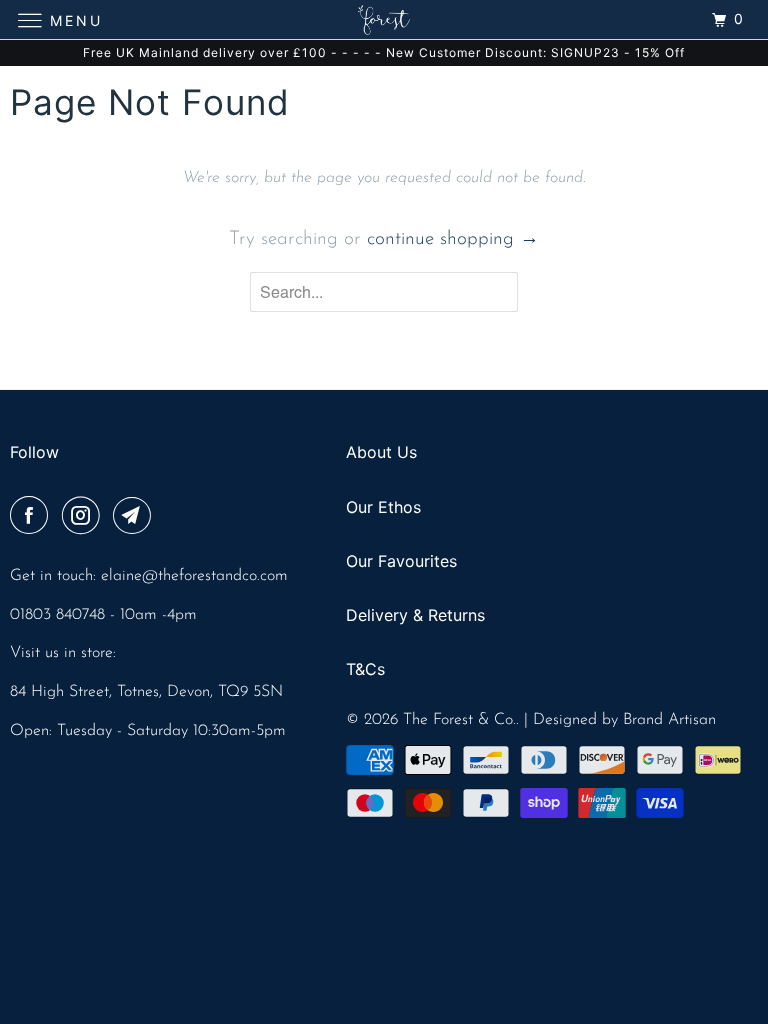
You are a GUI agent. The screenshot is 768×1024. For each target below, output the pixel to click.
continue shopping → (453, 239)
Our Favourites (401, 561)
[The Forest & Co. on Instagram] (85, 518)
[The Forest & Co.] (384, 19)
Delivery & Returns (415, 615)
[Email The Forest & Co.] (136, 518)
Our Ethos (383, 507)
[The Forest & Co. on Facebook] (33, 518)
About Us (381, 452)
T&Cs (365, 669)
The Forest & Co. (459, 720)
